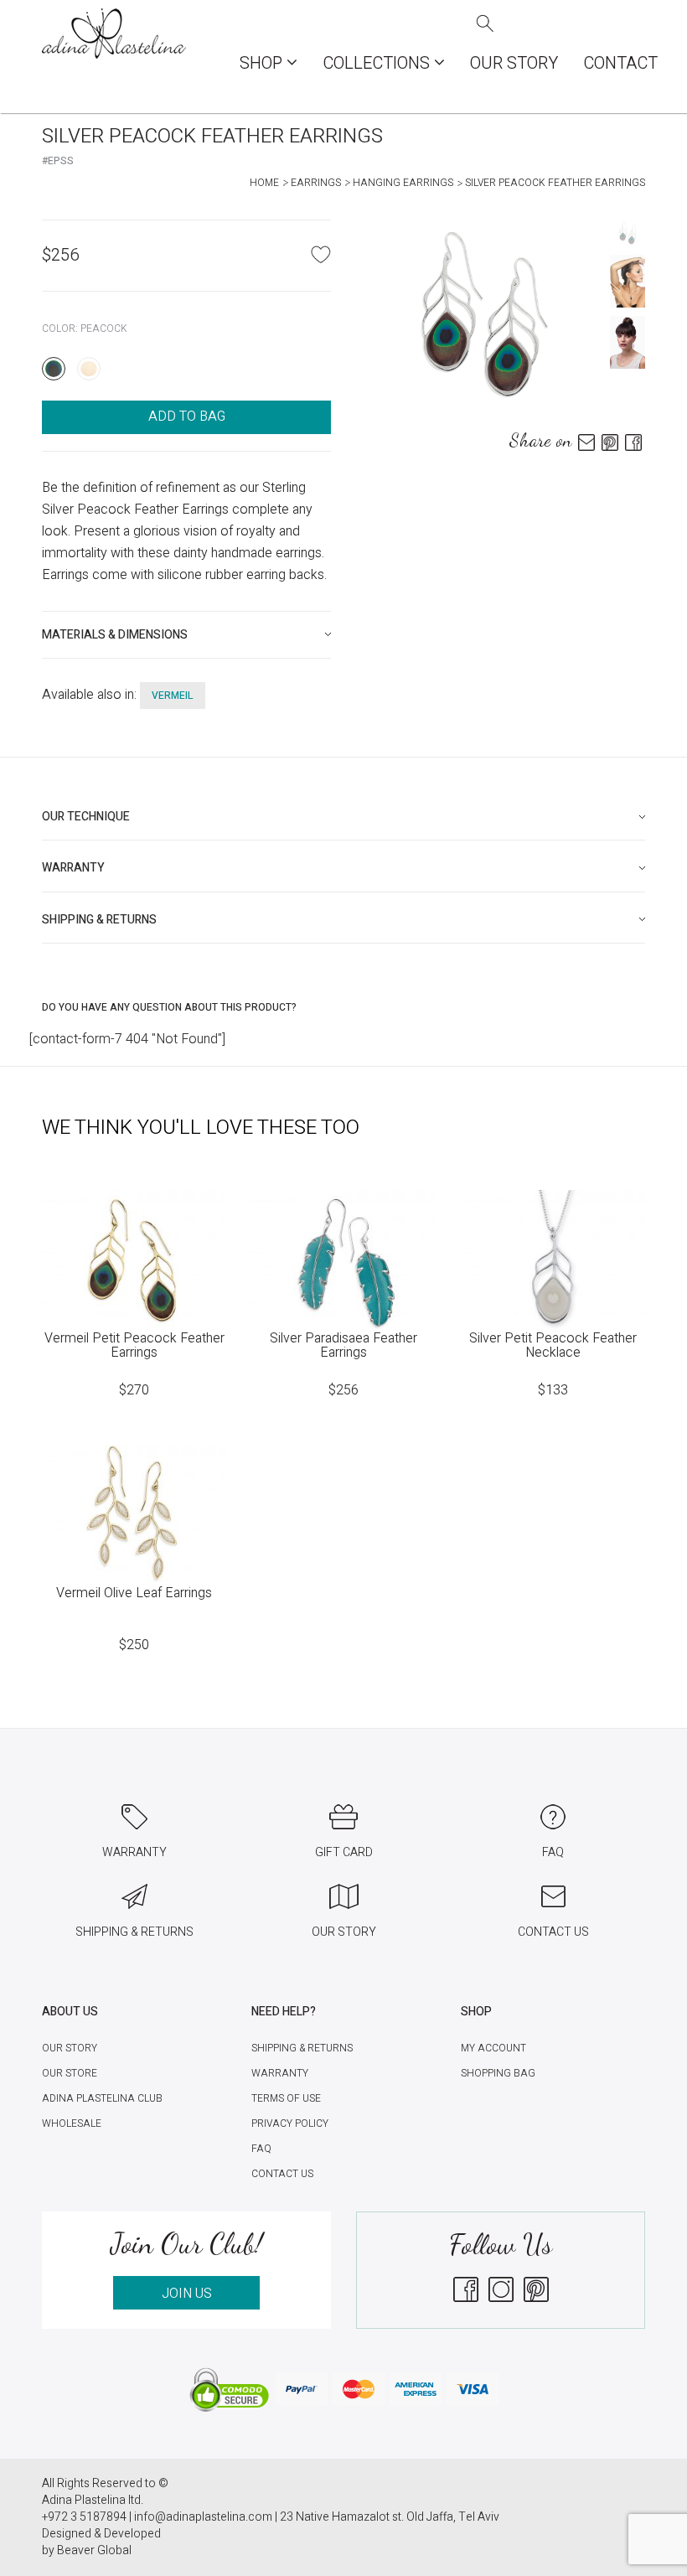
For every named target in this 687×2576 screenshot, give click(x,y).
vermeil (173, 696)
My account (493, 2048)
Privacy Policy (290, 2123)
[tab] (186, 635)
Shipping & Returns (302, 2048)
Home (264, 183)
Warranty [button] (73, 868)
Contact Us (282, 2174)
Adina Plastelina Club (102, 2098)
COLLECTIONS (378, 63)
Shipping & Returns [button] (99, 920)
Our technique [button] (86, 817)
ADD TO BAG (187, 416)
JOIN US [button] (187, 2294)
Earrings (316, 183)
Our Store (70, 2073)
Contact (620, 63)
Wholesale (72, 2123)
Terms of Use (286, 2098)
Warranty (280, 2073)
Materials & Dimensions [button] (115, 635)
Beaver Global (94, 2550)
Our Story (514, 63)
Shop (263, 63)
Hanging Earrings (403, 183)
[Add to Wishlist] (321, 254)
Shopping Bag (498, 2073)
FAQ (261, 2149)
